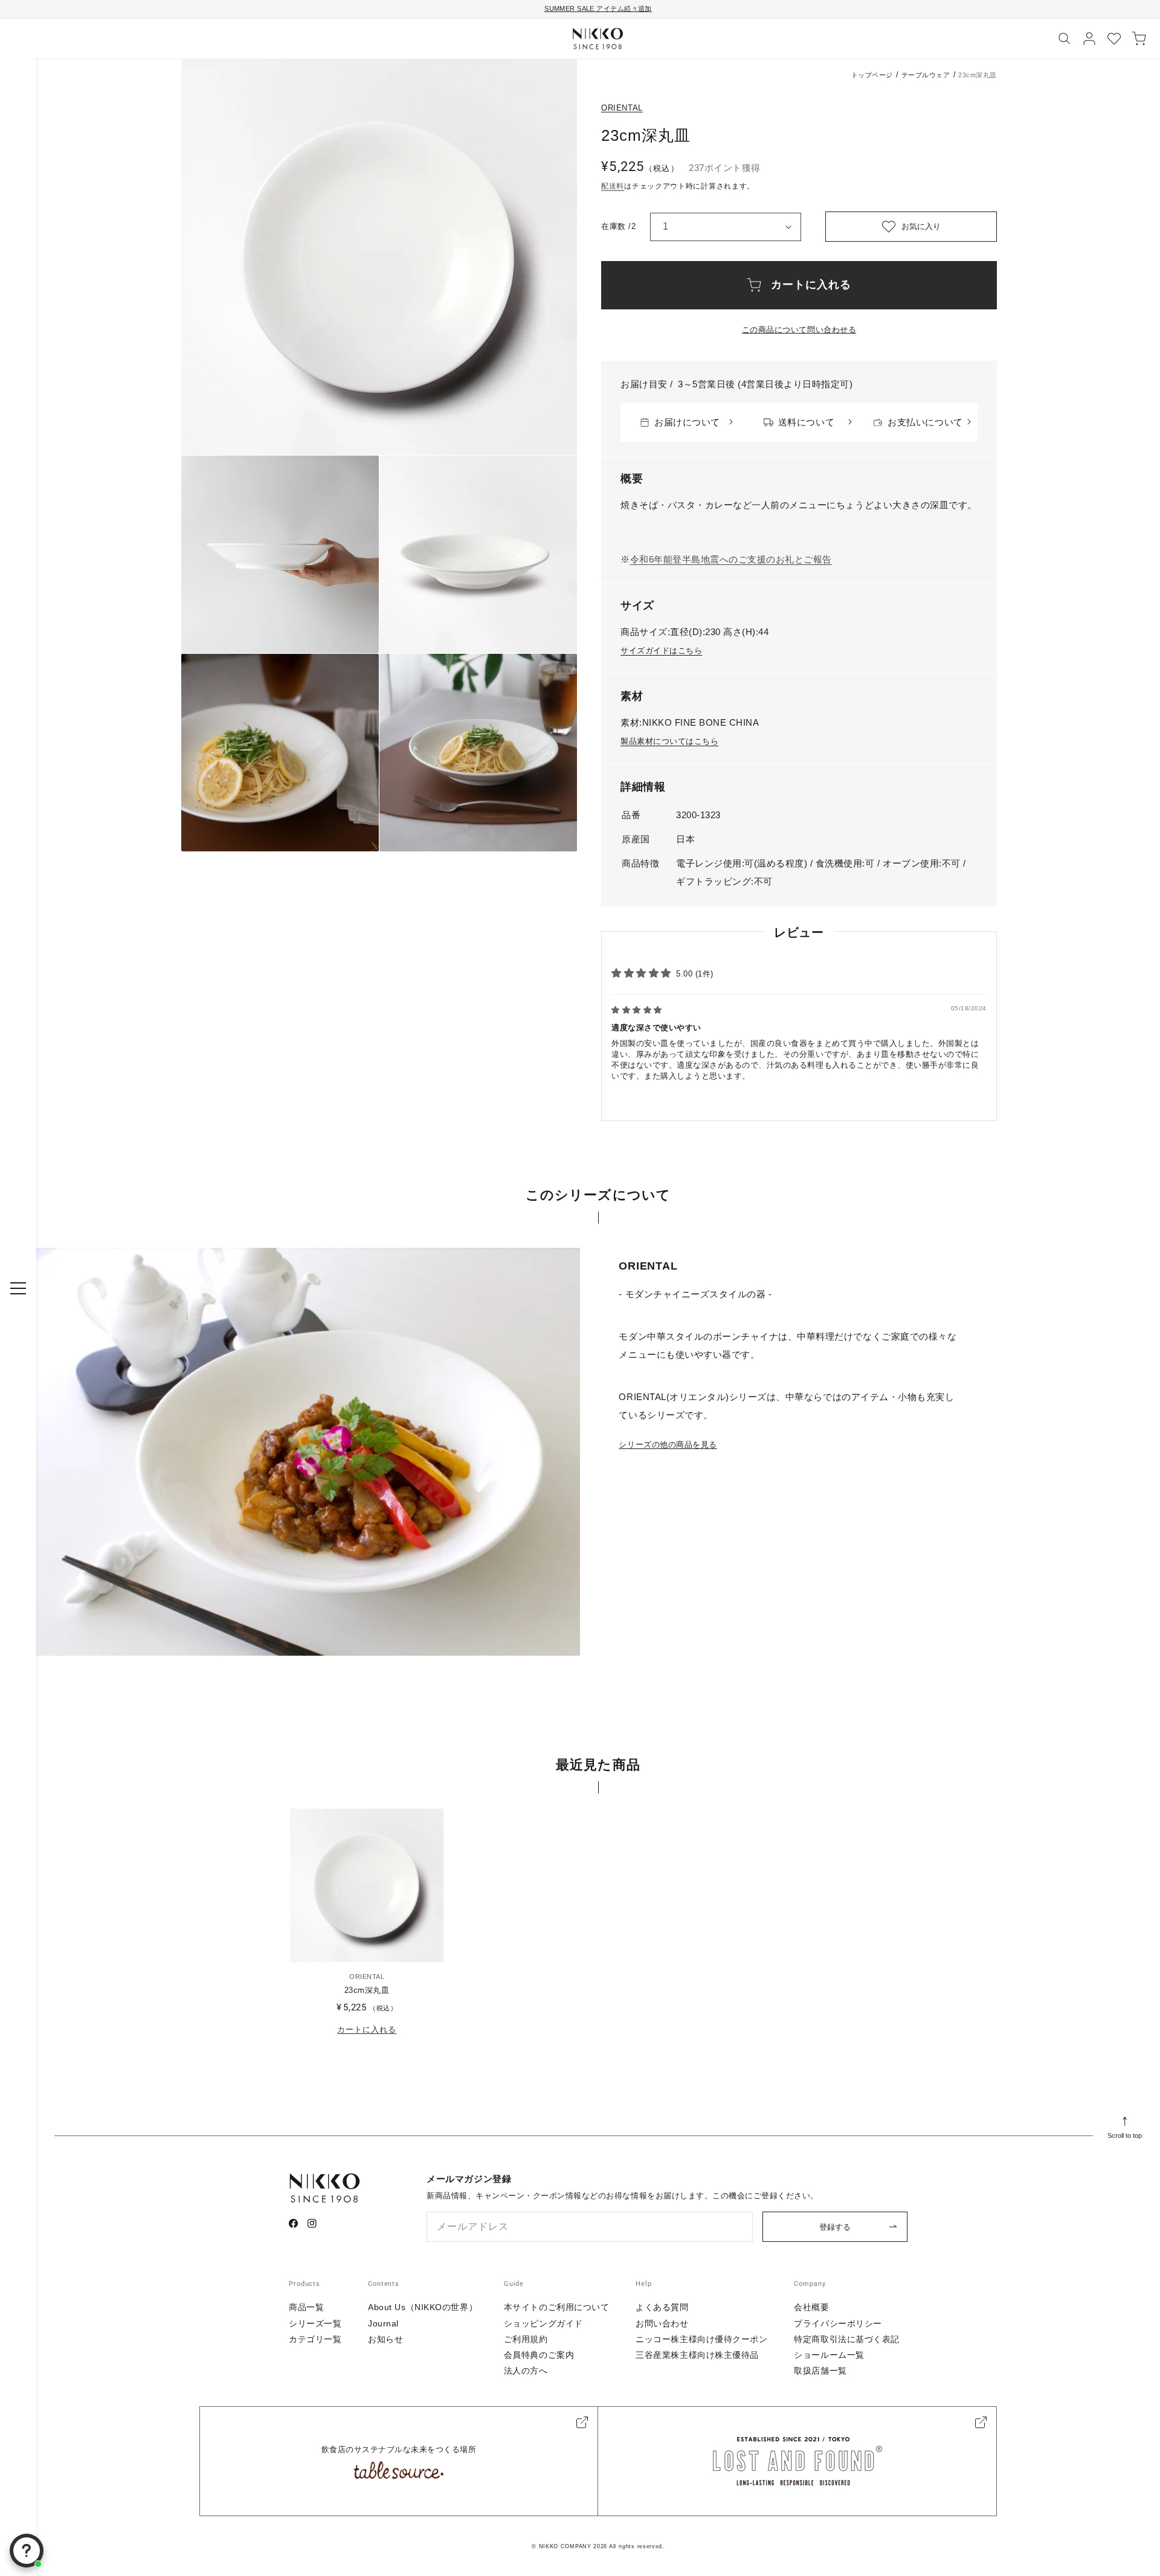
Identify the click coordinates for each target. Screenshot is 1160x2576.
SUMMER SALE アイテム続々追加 (598, 8)
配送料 (613, 186)
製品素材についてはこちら (669, 741)
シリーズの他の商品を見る (668, 1445)
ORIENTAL (622, 108)
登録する (835, 2227)
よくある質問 (662, 2307)
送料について (806, 422)
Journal (383, 2323)
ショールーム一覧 (829, 2355)
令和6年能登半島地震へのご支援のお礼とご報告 (731, 559)
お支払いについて (925, 422)
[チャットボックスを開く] (27, 2551)
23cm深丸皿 (367, 1990)
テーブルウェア (926, 75)
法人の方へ (526, 2371)
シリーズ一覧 (315, 2323)
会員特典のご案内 (539, 2355)
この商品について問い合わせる (799, 330)
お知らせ (385, 2339)
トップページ (872, 75)
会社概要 (811, 2307)
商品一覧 (306, 2307)
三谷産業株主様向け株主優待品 (697, 2355)
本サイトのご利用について (557, 2307)
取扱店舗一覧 (820, 2371)
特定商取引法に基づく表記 (847, 2339)
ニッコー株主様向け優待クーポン (701, 2339)
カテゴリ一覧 (315, 2339)
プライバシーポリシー (838, 2323)
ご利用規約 (526, 2339)
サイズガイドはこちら (661, 650)
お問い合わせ (662, 2323)
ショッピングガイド (543, 2323)
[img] (637, 1010)
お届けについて (687, 422)
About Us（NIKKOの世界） (423, 2307)
